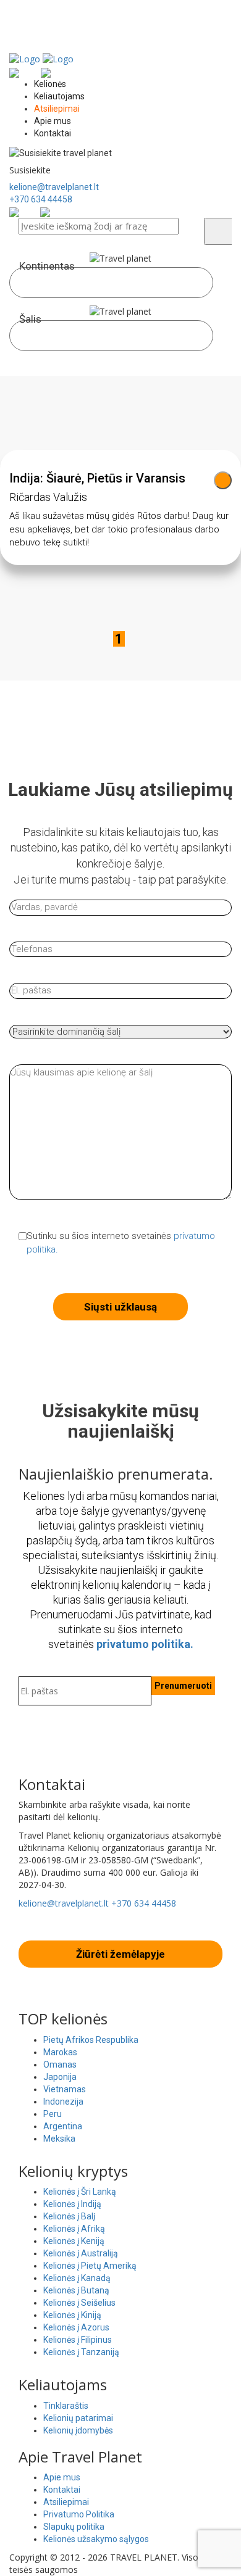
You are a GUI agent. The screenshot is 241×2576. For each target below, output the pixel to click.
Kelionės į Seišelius (79, 2303)
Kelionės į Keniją (74, 2241)
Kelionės (50, 84)
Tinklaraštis (66, 2406)
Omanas (60, 2065)
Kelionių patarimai (78, 2418)
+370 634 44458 (41, 199)
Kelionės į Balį (69, 2216)
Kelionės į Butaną (76, 2290)
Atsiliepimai (57, 109)
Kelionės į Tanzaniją (81, 2352)
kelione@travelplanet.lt (54, 187)
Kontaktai (53, 133)
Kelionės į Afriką (74, 2229)
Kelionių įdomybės (78, 2430)
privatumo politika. (145, 1644)
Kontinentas (47, 266)
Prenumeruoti (183, 1686)
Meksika (59, 2139)
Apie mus (53, 121)
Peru (53, 2114)
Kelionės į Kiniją (72, 2315)
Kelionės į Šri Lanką (80, 2192)
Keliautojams (59, 96)
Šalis (30, 319)
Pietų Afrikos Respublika (91, 2040)
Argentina (63, 2126)
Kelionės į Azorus (76, 2327)
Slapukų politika (74, 2527)
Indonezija (63, 2102)
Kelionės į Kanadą (77, 2278)
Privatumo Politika (79, 2514)
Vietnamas (65, 2089)
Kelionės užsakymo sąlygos (96, 2539)
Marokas (60, 2052)
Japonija (60, 2077)
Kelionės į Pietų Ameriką (90, 2266)
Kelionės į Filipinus (78, 2340)
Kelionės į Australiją (81, 2253)
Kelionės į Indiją (72, 2204)
